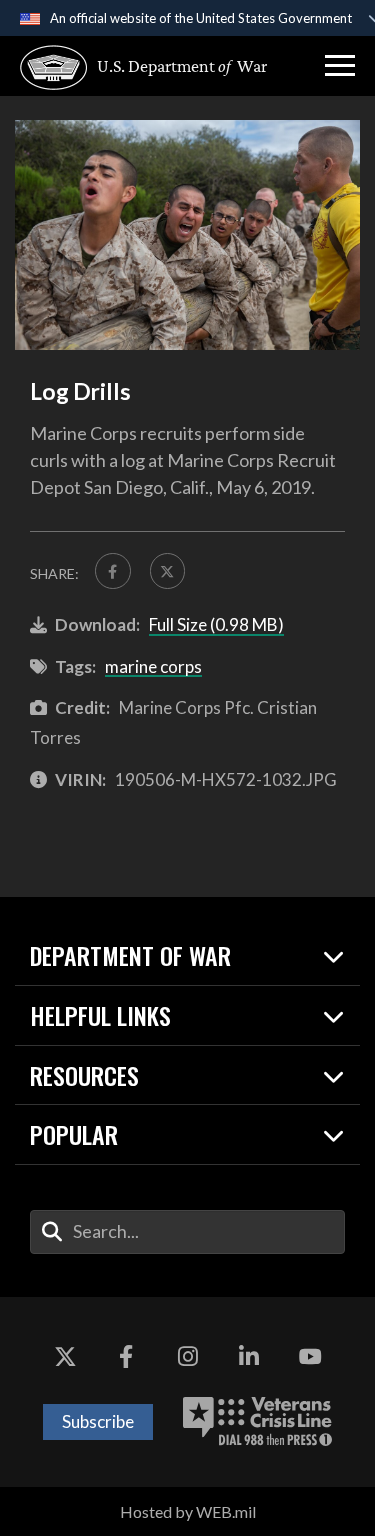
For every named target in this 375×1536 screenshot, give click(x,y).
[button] (340, 66)
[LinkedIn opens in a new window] (249, 1357)
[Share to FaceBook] (113, 571)
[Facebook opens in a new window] (126, 1357)
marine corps (153, 666)
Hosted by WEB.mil (188, 1511)
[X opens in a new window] (65, 1357)
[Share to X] (168, 571)
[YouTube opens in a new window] (310, 1357)
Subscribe (98, 1421)
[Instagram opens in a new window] (188, 1357)
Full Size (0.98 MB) (216, 624)
